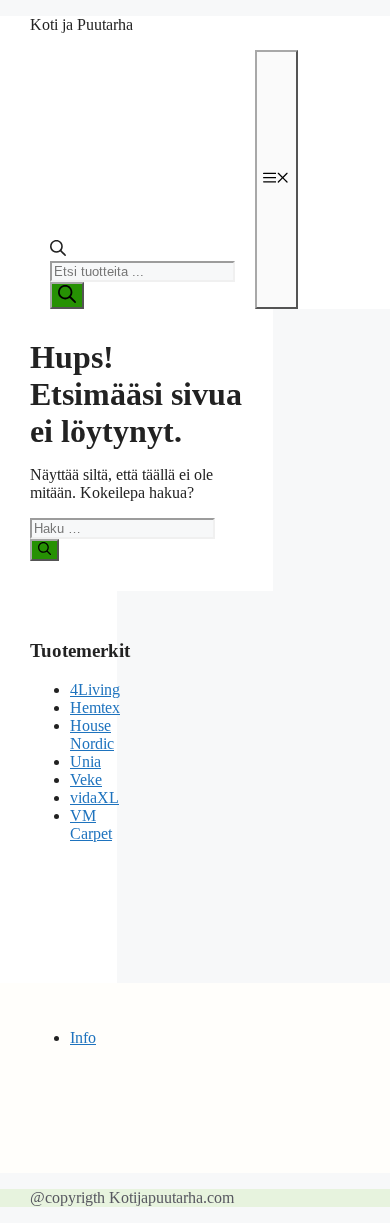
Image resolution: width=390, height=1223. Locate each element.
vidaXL (94, 797)
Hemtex (95, 707)
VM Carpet (91, 824)
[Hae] (44, 550)
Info (83, 1037)
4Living (95, 689)
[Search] (67, 295)
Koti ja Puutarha (81, 24)
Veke (86, 779)
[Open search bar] (58, 251)
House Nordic (92, 734)
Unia (85, 761)
